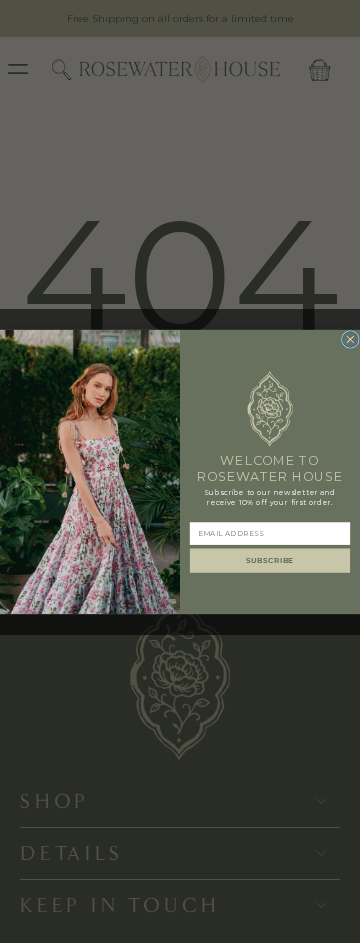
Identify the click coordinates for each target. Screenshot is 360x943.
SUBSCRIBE (270, 560)
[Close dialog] (350, 339)
